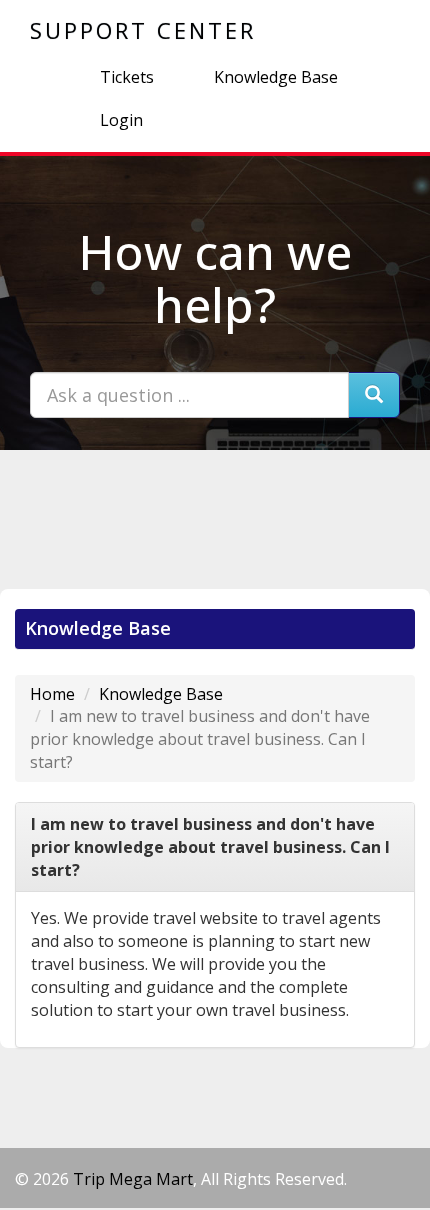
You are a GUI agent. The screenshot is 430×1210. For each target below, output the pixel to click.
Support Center (143, 30)
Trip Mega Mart (133, 1179)
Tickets (127, 77)
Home (52, 694)
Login (121, 120)
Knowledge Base (276, 77)
